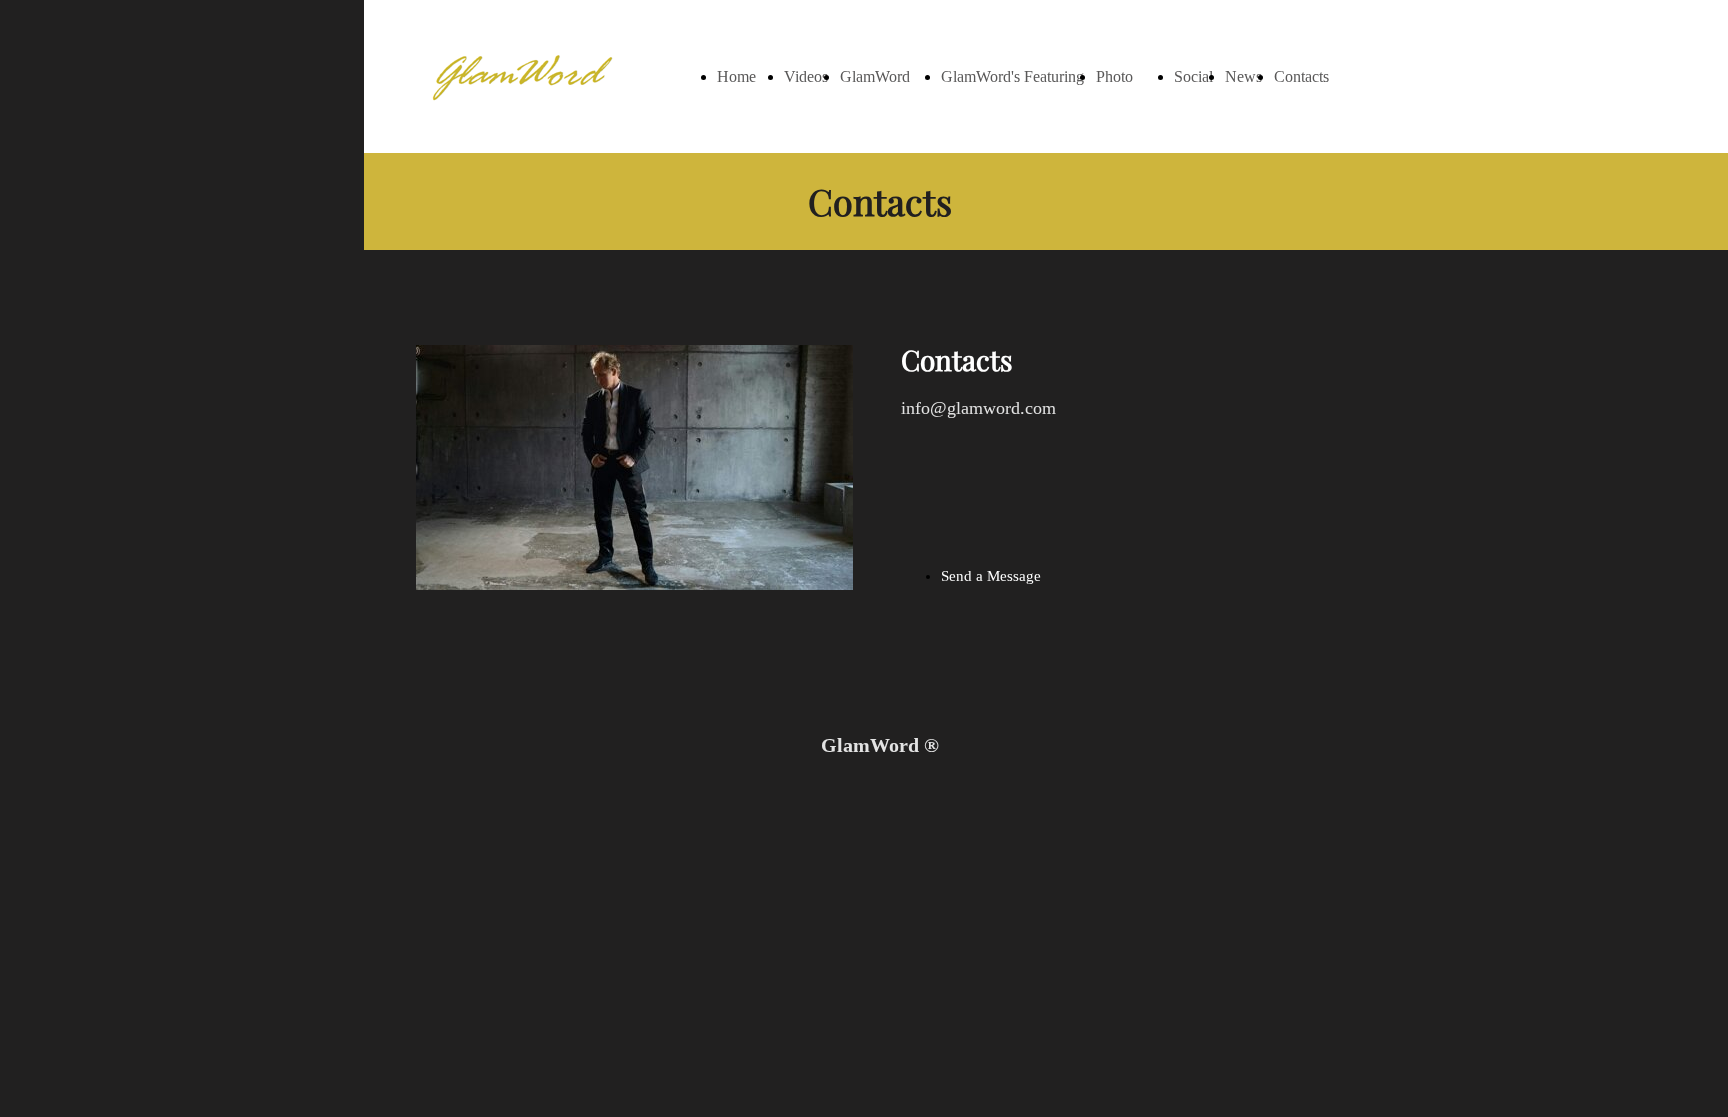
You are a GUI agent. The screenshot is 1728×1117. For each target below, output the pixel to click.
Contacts (1301, 76)
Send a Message (991, 576)
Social (1193, 76)
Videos (806, 76)
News (1243, 76)
